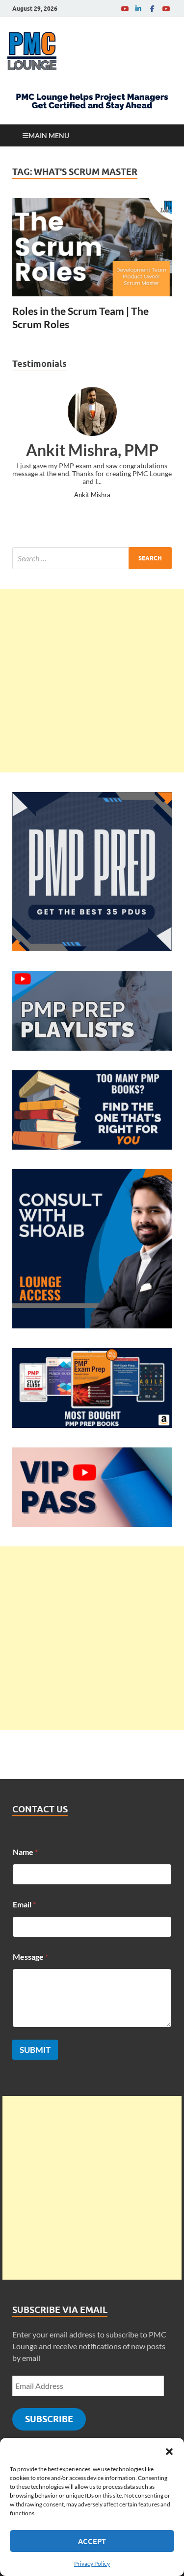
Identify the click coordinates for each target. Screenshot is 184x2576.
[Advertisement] (92, 681)
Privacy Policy (92, 2564)
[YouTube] (125, 9)
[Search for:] (92, 558)
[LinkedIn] (138, 9)
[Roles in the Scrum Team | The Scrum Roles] (92, 247)
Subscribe (49, 2419)
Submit (35, 2050)
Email (24, 1904)
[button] (169, 2450)
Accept (92, 2541)
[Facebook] (152, 9)
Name (25, 1852)
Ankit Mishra (92, 495)
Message (30, 1957)
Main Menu (49, 135)
